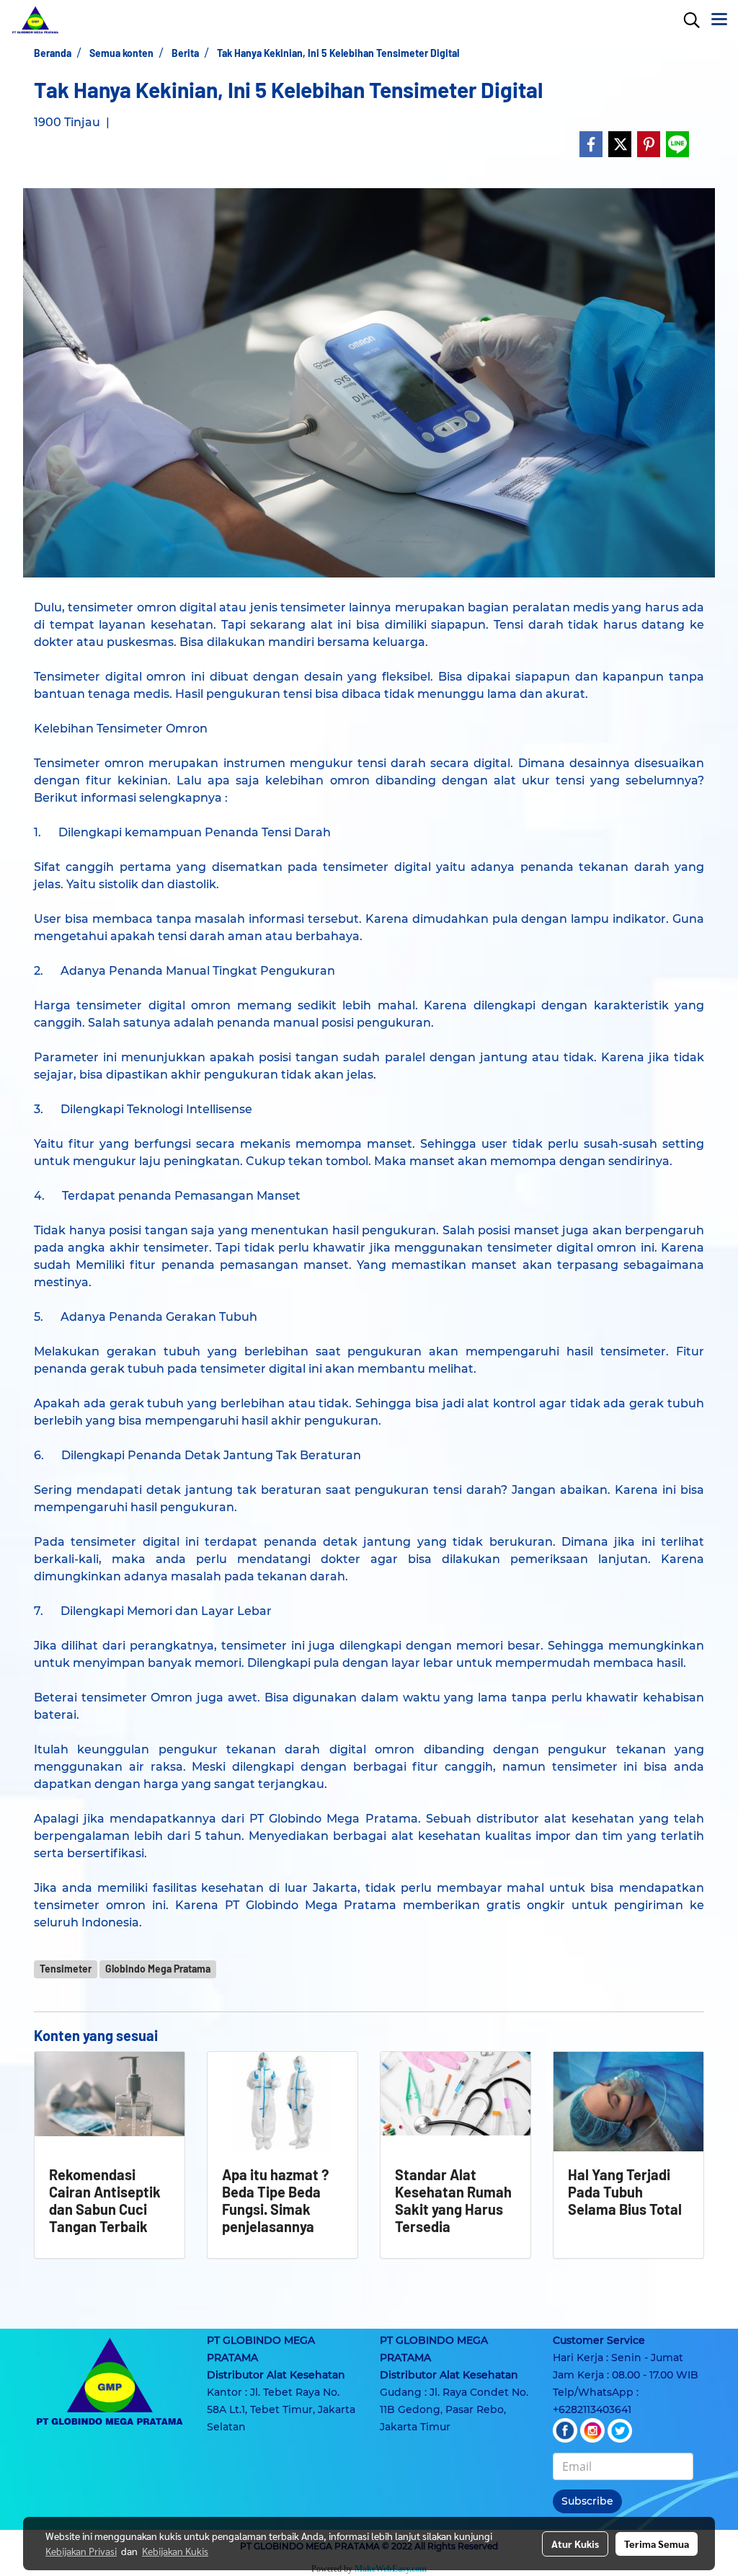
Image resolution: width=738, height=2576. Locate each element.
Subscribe (587, 2501)
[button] (687, 20)
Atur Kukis (575, 2544)
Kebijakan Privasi (81, 2551)
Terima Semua (657, 2544)
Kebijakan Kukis (175, 2551)
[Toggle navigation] (719, 20)
